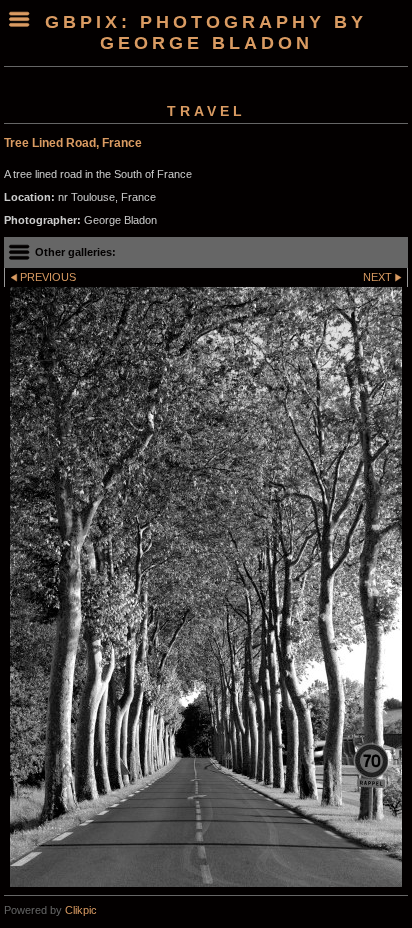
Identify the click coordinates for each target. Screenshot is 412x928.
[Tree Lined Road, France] (206, 587)
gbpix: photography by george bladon (206, 32)
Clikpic (81, 910)
